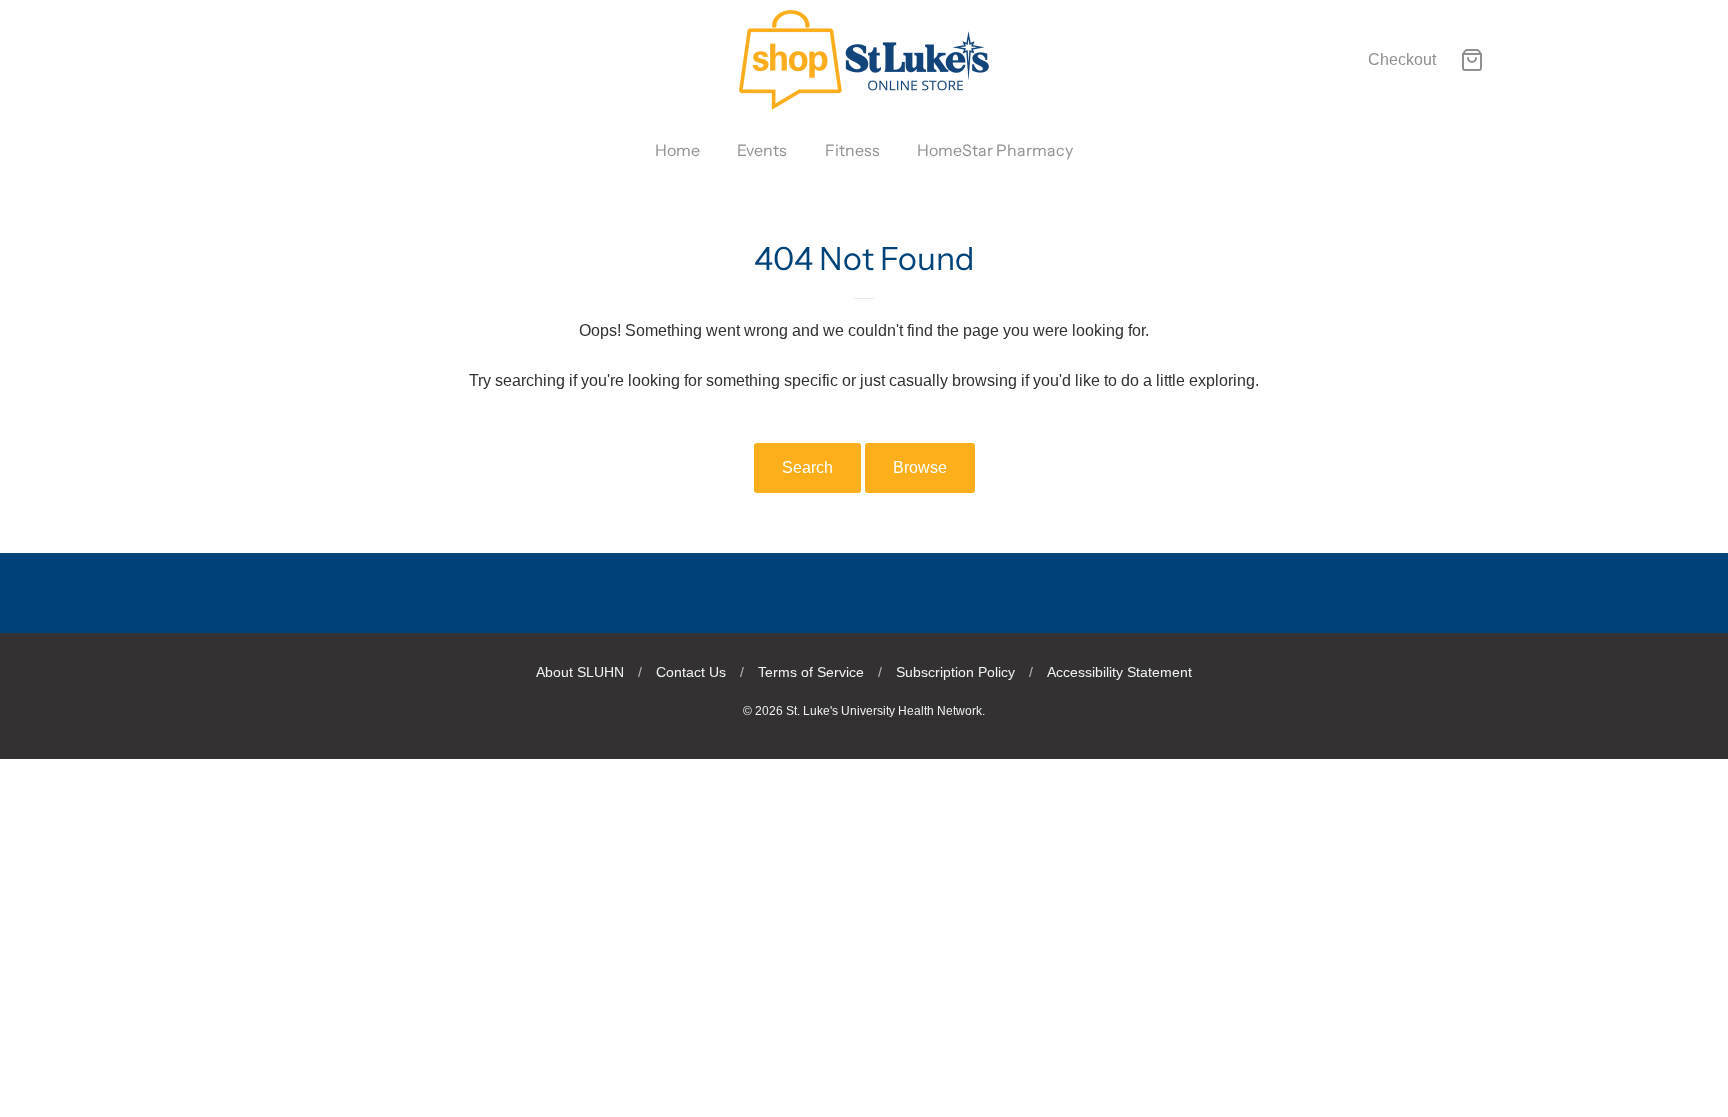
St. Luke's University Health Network (884, 711)
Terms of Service (811, 672)
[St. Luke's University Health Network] (864, 60)
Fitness (852, 150)
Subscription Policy (955, 672)
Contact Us (691, 672)
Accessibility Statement (1119, 672)
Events (762, 150)
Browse (920, 467)
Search (807, 467)
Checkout (1402, 59)
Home (677, 150)
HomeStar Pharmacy (995, 150)
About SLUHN (580, 672)
